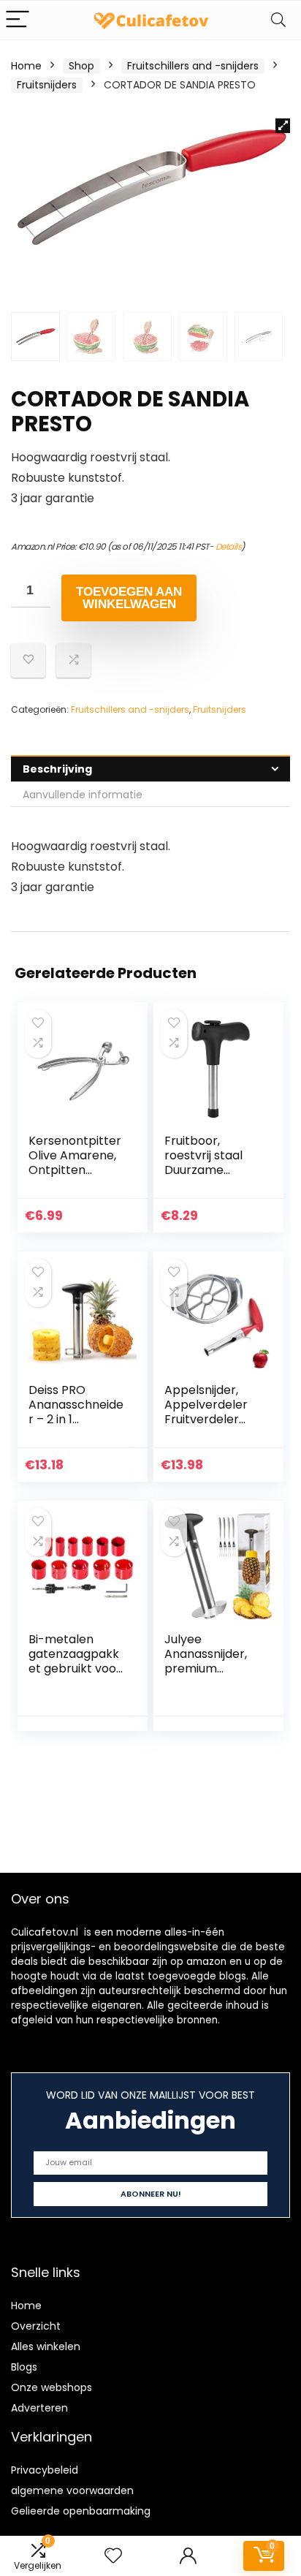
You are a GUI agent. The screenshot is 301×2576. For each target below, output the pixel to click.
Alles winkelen (46, 2346)
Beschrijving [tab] (57, 769)
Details (229, 546)
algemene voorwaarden (72, 2490)
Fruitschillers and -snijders (193, 66)
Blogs (24, 2367)
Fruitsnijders (47, 85)
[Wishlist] (113, 2556)
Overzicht (36, 2326)
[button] (283, 126)
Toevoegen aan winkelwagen (129, 598)
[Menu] (18, 20)
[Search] (278, 20)
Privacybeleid (45, 2470)
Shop (81, 66)
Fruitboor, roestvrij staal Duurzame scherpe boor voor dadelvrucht (204, 1177)
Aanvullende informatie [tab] (83, 795)
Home (26, 66)
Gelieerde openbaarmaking (81, 2511)
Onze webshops (52, 2387)
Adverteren (39, 2408)
